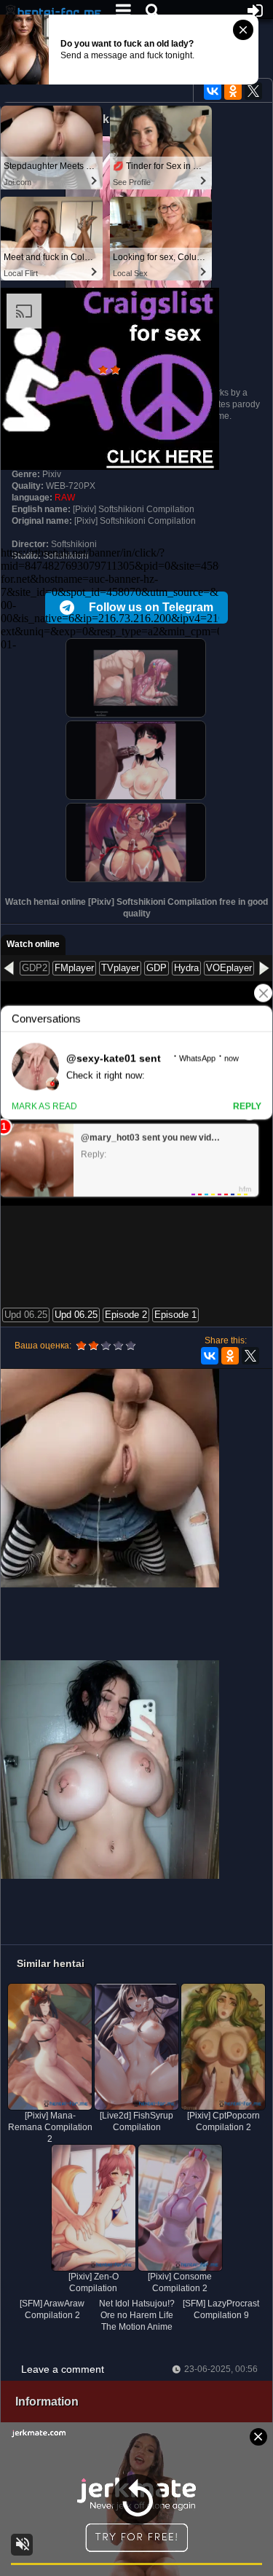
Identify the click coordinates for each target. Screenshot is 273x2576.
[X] (253, 91)
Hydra (186, 968)
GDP (157, 968)
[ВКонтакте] (213, 91)
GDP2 (35, 968)
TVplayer (120, 968)
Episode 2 (126, 1315)
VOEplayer (229, 968)
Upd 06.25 (26, 1315)
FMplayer (74, 968)
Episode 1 (175, 1315)
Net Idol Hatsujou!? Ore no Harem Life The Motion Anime (137, 2315)
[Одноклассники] (233, 91)
